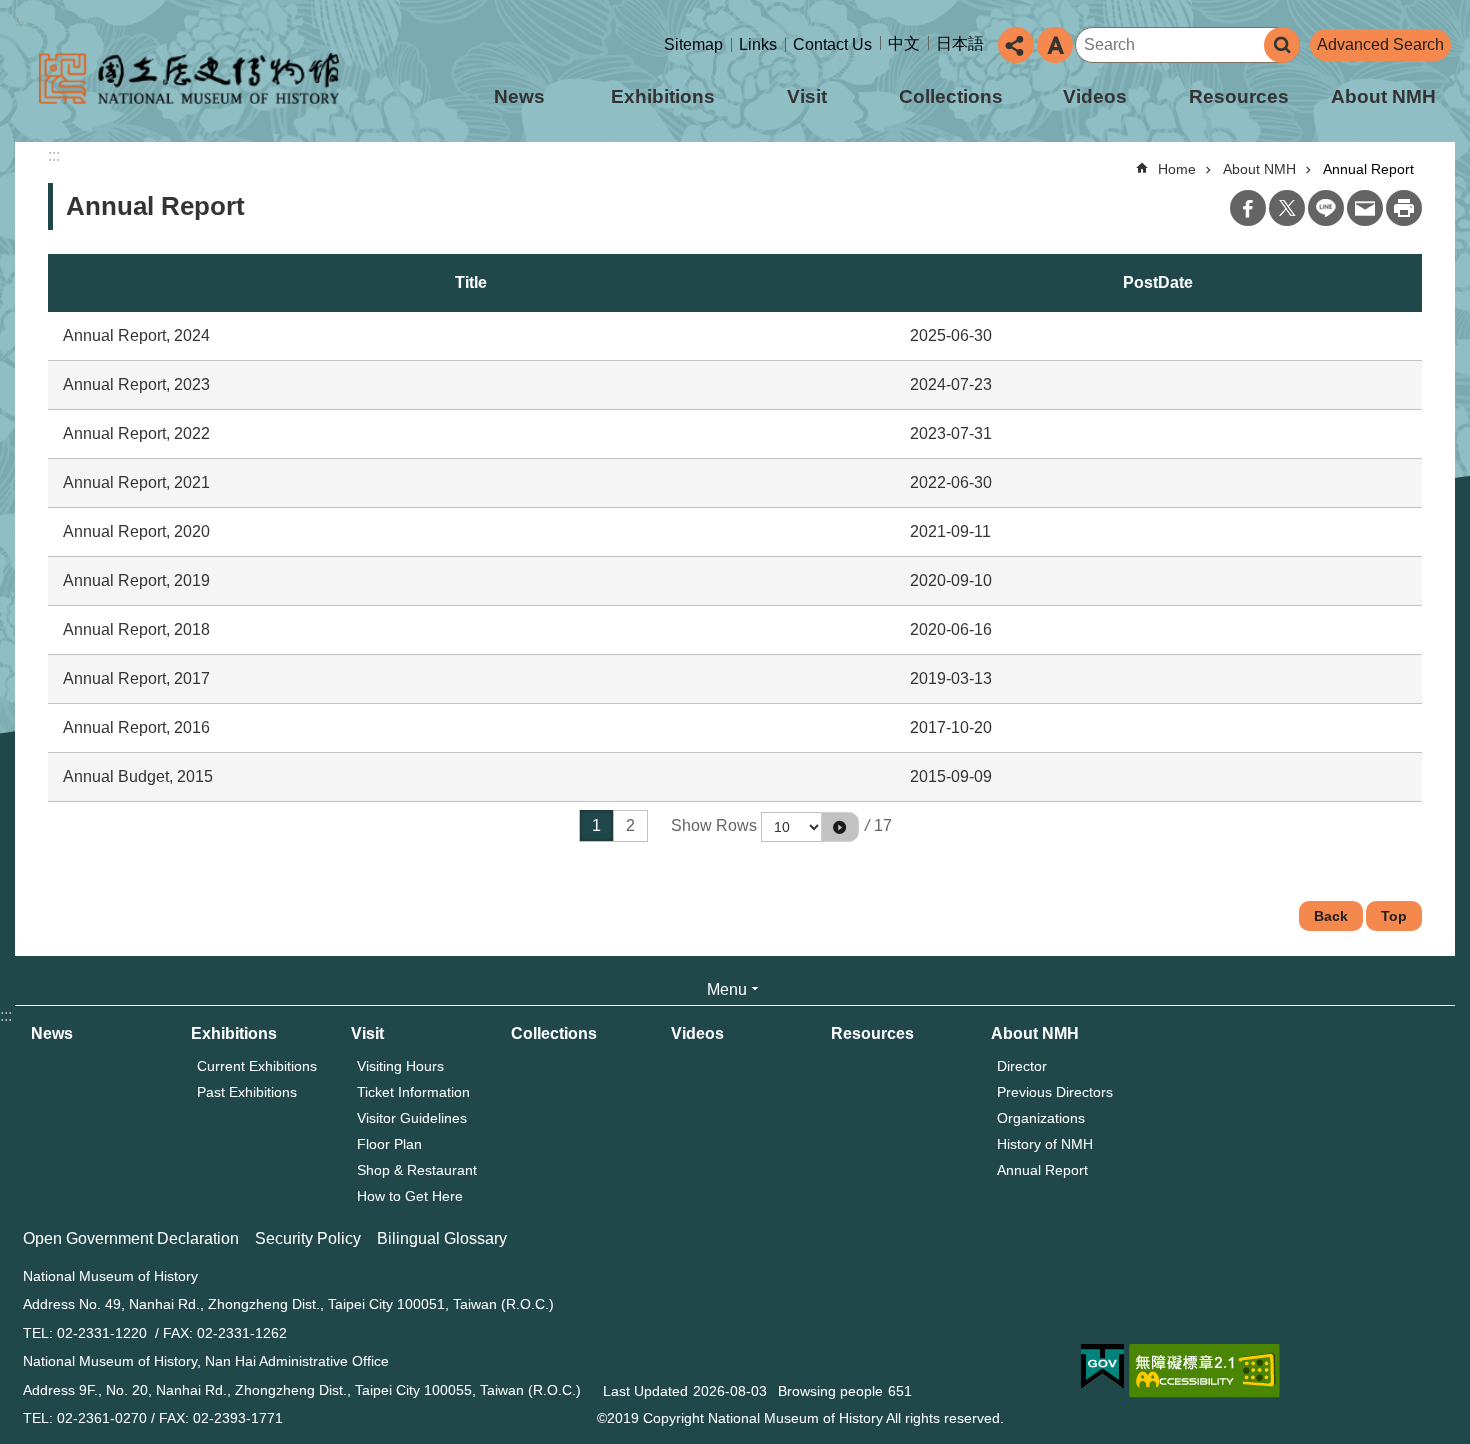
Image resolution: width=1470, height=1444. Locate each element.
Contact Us (832, 44)
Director (1022, 1066)
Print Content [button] (1404, 208)
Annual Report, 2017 (136, 678)
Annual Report (1368, 169)
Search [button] (1282, 45)
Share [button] (1016, 45)
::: (21, 18)
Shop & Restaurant (417, 1170)
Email (1365, 208)
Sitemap (693, 44)
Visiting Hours (400, 1066)
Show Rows (714, 825)
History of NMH (1045, 1144)
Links (758, 44)
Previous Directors (1055, 1092)
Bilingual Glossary (442, 1238)
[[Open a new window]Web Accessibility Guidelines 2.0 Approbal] (1204, 1371)
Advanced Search (1380, 44)
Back (1331, 916)
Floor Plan (389, 1144)
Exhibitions (663, 96)
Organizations (1041, 1118)
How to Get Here (410, 1196)
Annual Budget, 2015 (138, 776)
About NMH (1383, 96)
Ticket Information (413, 1092)
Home (1177, 169)
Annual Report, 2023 (136, 384)
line (1326, 208)
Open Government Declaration (131, 1238)
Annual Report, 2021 (136, 482)
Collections (951, 96)
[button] (840, 827)
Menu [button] (727, 989)
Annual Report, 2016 (136, 727)
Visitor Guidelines (412, 1118)
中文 (904, 43)
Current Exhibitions (257, 1066)
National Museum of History (189, 78)
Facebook (1248, 208)
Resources (1239, 96)
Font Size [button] (1055, 45)
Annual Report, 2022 (136, 433)
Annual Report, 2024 (136, 335)
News (519, 96)
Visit (807, 96)
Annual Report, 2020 (136, 531)
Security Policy (308, 1238)
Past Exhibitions (247, 1092)
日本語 (960, 43)
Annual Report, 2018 (136, 629)
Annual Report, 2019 (136, 580)
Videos (1095, 96)
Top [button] (1394, 916)
